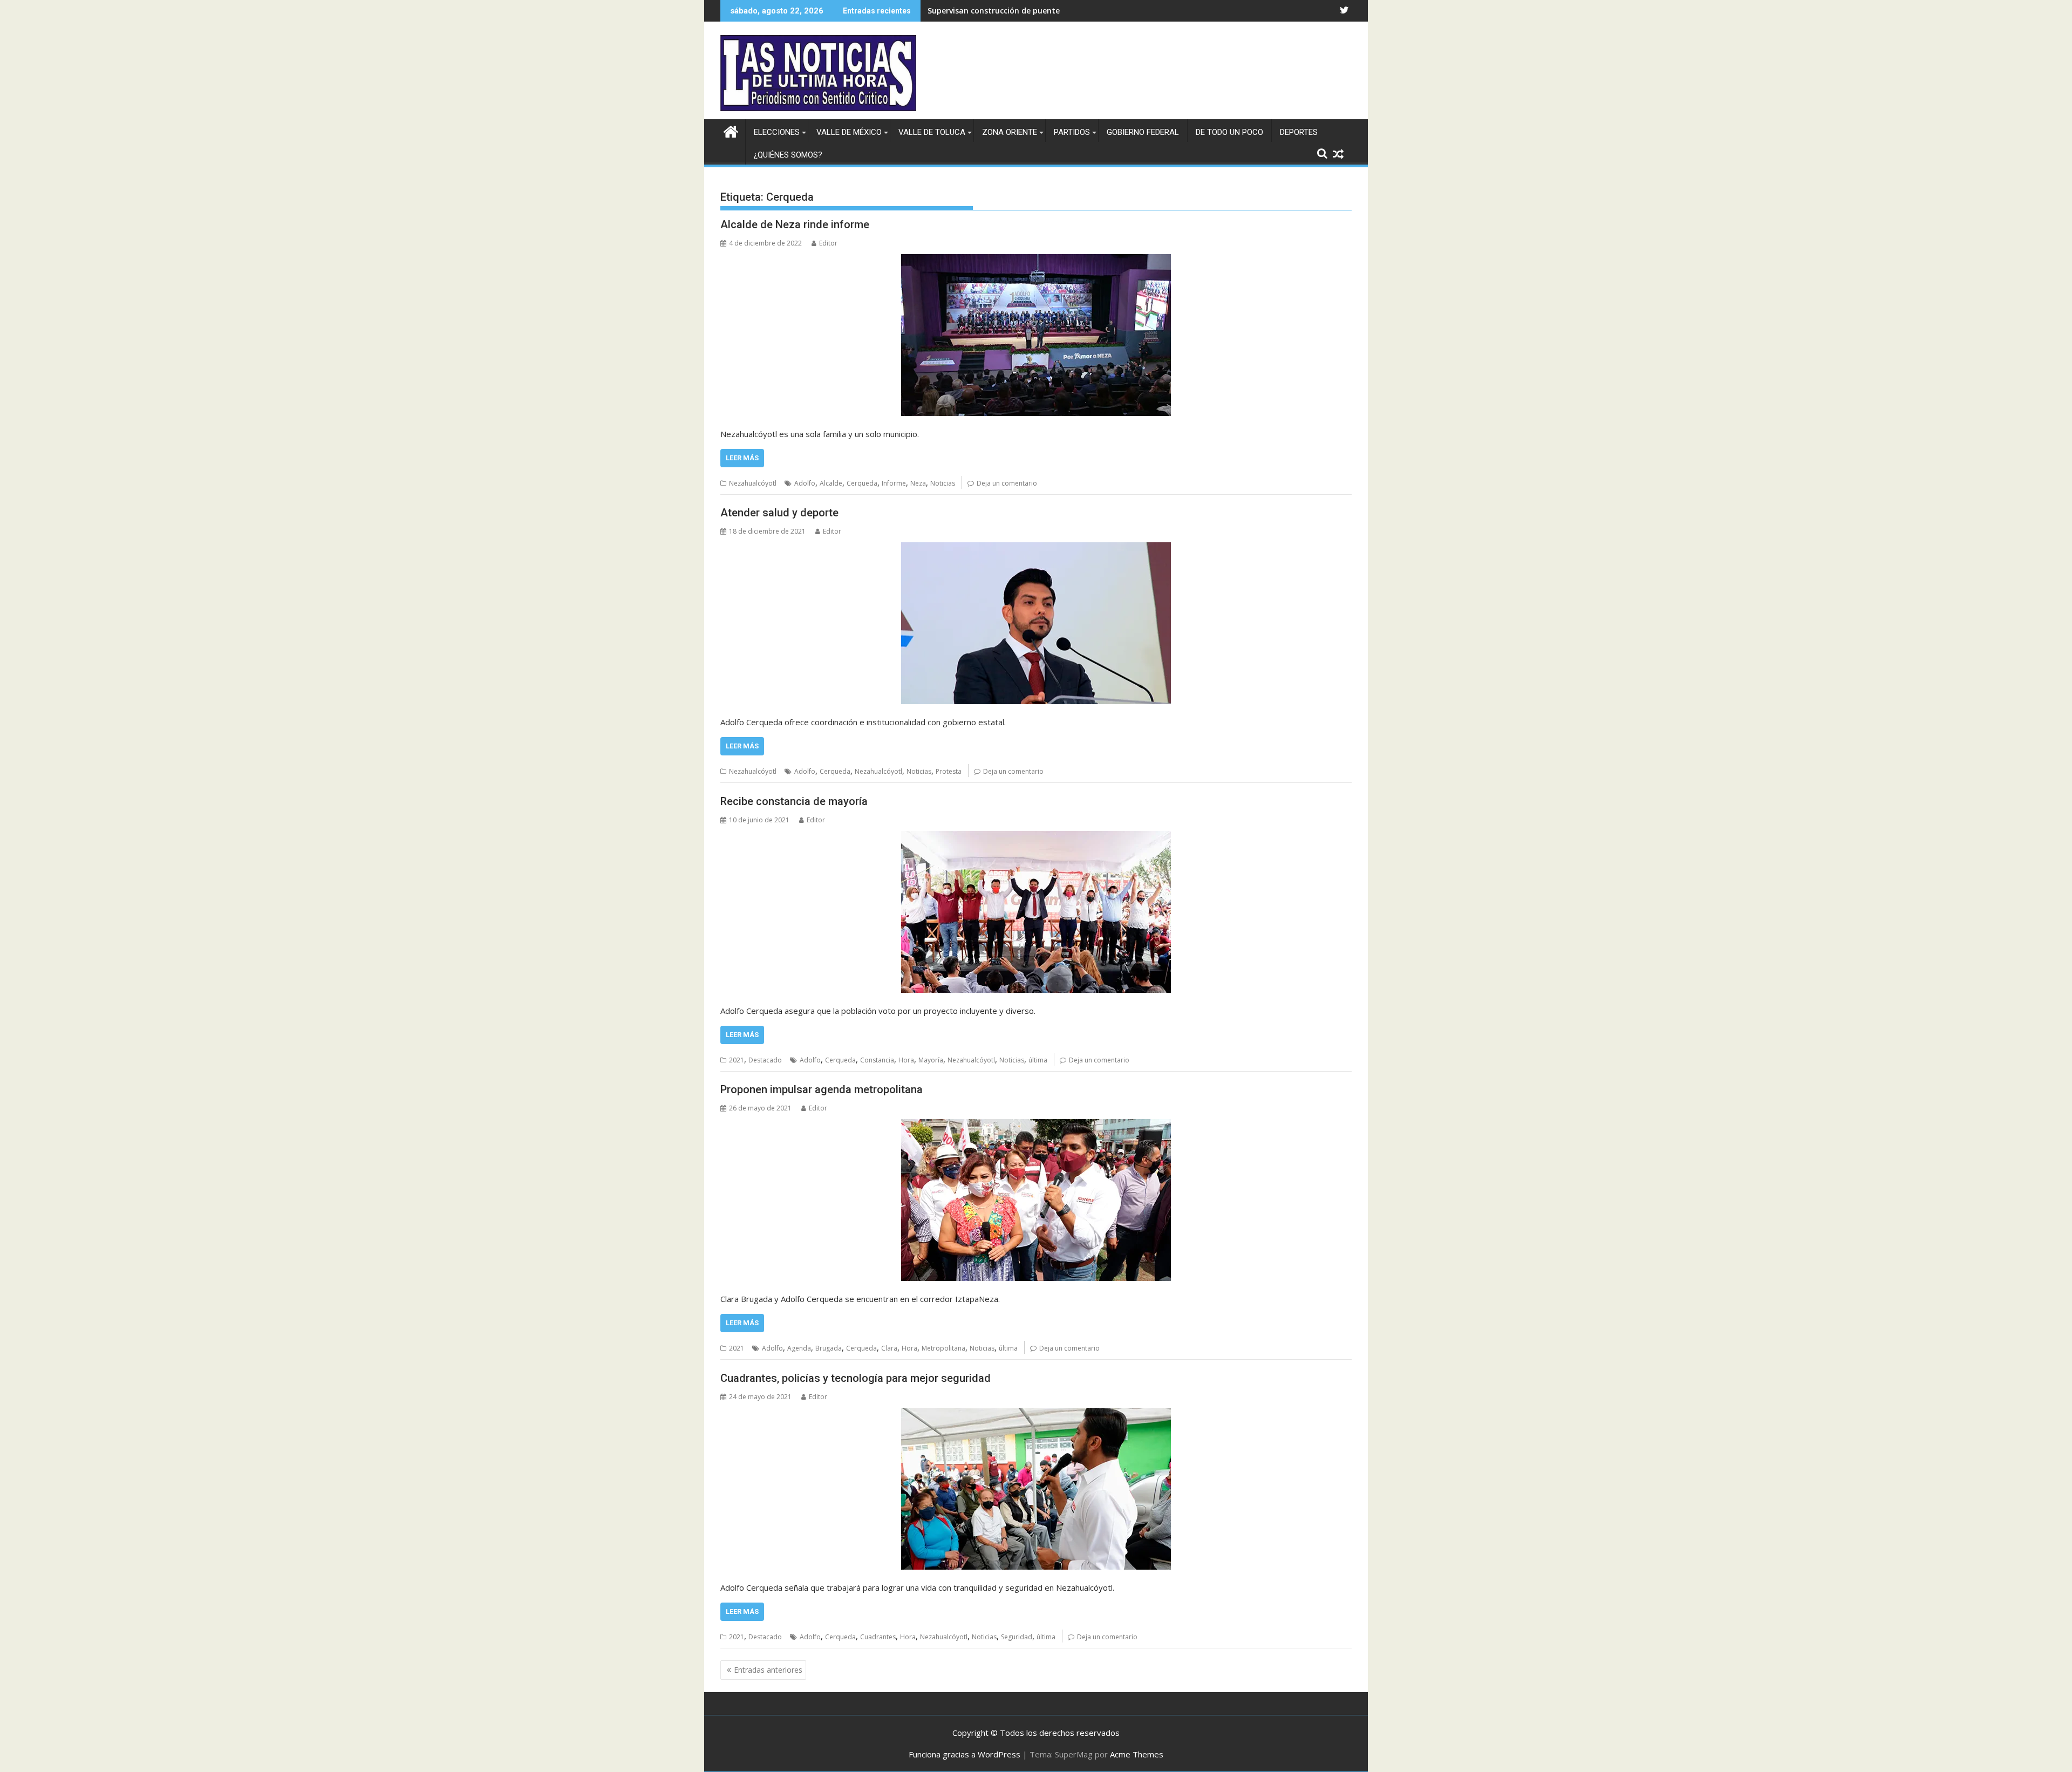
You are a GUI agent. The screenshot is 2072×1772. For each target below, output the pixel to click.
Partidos (1072, 132)
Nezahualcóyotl (753, 483)
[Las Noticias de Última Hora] (731, 130)
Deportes (1299, 132)
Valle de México (849, 132)
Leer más (742, 458)
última (1038, 1060)
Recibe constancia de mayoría (794, 801)
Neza (918, 483)
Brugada (829, 1348)
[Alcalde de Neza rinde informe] (1036, 335)
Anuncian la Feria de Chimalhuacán (994, 11)
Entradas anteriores (768, 1670)
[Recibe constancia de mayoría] (1036, 912)
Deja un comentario (1007, 483)
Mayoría (931, 1060)
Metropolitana (943, 1348)
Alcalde (831, 483)
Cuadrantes (878, 1637)
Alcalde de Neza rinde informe (795, 224)
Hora (906, 1060)
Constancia (877, 1060)
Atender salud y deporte (779, 513)
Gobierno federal (1143, 132)
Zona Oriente (1010, 132)
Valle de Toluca (932, 132)
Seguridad (1017, 1637)
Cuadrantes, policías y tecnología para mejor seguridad (856, 1378)
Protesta (949, 771)
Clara (889, 1348)
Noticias (943, 483)
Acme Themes (1137, 1754)
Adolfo (805, 483)
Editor (828, 243)
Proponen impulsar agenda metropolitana (822, 1089)
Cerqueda (862, 483)
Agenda (799, 1348)
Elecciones (777, 132)
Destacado (765, 1060)
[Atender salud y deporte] (1036, 623)
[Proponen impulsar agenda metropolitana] (1036, 1200)
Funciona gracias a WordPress (965, 1754)
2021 (737, 1060)
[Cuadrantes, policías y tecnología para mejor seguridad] (1036, 1489)
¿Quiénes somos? (788, 155)
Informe (894, 483)
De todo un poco (1229, 132)
